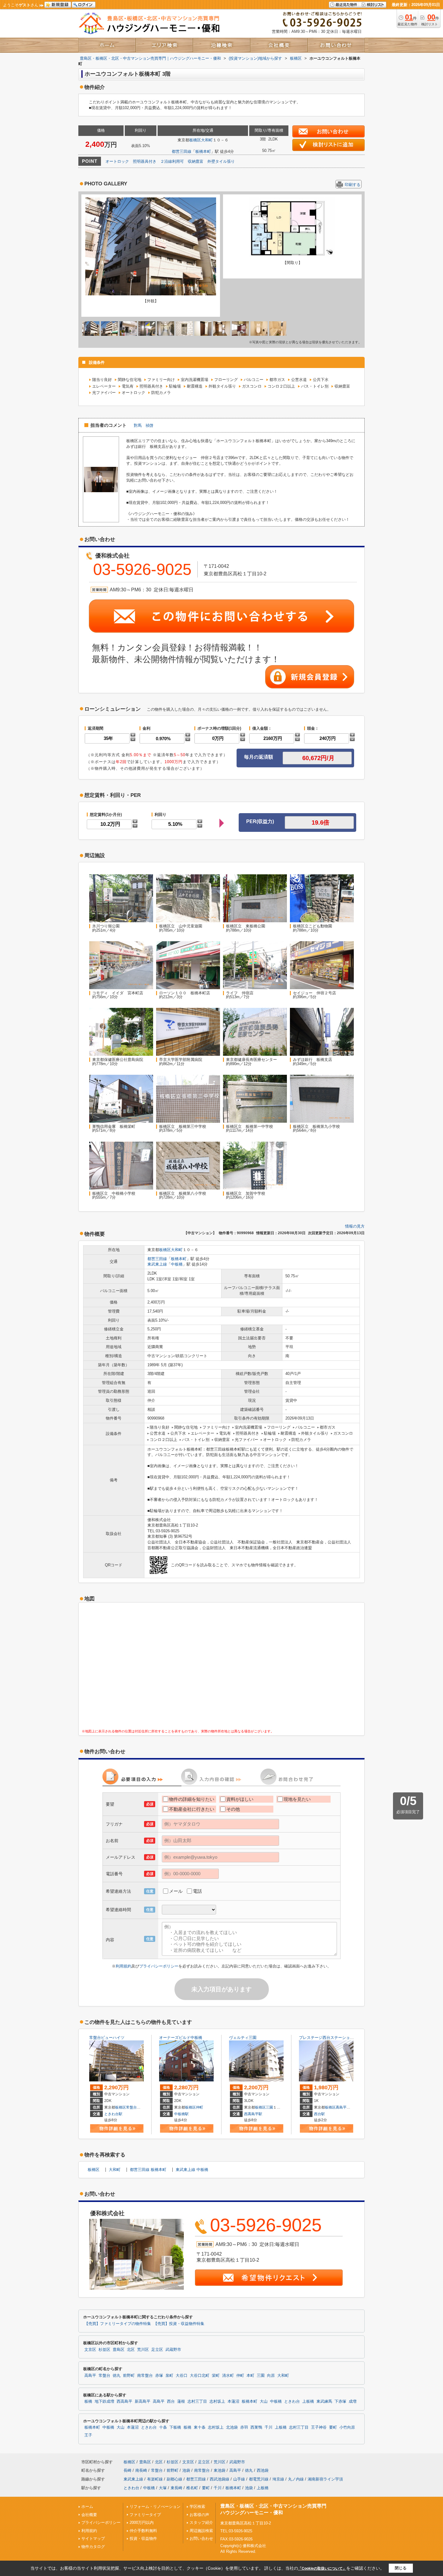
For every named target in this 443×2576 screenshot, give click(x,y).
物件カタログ (93, 2547)
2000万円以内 (142, 2523)
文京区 (90, 2350)
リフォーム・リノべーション (155, 2507)
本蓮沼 (233, 2401)
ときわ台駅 (113, 2114)
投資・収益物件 (143, 2538)
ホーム (87, 2507)
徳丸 (117, 2376)
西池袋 (263, 2470)
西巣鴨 (256, 2427)
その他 (233, 1809)
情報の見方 (355, 1226)
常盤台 (131, 2107)
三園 (269, 2107)
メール (176, 1891)
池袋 (186, 2470)
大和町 (207, 140)
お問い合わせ (201, 2538)
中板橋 (177, 1264)
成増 (353, 2401)
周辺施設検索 (201, 2531)
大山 (264, 2401)
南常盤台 (145, 2376)
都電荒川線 (259, 2479)
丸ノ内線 (296, 2479)
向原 (271, 2376)
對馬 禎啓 (144, 425)
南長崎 (141, 2470)
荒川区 (143, 2350)
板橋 (88, 2401)
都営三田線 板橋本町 (148, 2170)
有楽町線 (155, 2479)
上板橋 (308, 2401)
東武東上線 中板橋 (192, 2170)
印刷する (353, 185)
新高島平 (143, 2401)
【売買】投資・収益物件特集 (179, 2324)
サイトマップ (93, 2538)
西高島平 (124, 2401)
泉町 (169, 2376)
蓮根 (181, 2401)
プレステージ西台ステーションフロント (334, 2038)
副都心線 (174, 2479)
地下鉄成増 (104, 2401)
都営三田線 (182, 151)
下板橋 (175, 2427)
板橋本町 (203, 151)
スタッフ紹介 (201, 2523)
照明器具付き (145, 161)
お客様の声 (199, 2515)
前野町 (129, 2376)
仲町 (200, 2107)
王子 (88, 2435)
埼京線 (278, 2479)
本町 (250, 2376)
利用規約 (124, 1966)
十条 (163, 2427)
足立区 (157, 2350)
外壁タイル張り (221, 161)
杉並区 (104, 2350)
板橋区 (195, 140)
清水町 (228, 2376)
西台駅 (319, 2114)
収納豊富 (196, 161)
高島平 (341, 2107)
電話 (197, 1891)
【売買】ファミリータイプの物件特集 (118, 2324)
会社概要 (89, 2515)
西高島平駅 (253, 2114)
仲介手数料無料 (143, 2531)
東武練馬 (324, 2401)
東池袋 (220, 2470)
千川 (269, 2427)
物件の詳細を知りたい (192, 1799)
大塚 (163, 2488)
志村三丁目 (197, 2401)
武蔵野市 (173, 2350)
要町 (333, 2427)
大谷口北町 (200, 2376)
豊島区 (119, 2350)
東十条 (200, 2427)
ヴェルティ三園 (243, 2038)
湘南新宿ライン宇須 (325, 2479)
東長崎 (176, 2488)
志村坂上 (217, 2401)
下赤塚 (340, 2401)
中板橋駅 (181, 2114)
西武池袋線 (220, 2479)
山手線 (239, 2479)
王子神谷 (319, 2427)
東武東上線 (157, 1264)
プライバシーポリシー (159, 1966)
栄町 (216, 2376)
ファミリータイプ (145, 2515)
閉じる (401, 2568)
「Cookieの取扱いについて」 (322, 2568)
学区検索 (197, 2507)
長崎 (127, 2470)
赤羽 (244, 2427)
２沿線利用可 (172, 161)
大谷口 (182, 2376)
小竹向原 (347, 2427)
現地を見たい (297, 1799)
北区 (131, 2350)
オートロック (117, 161)
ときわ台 (292, 2401)
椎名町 (192, 2488)
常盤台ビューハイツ (107, 2038)
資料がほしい (240, 1799)
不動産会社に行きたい (192, 1809)
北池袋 (232, 2427)
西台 (171, 2401)
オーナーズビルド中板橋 (181, 2038)
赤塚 (159, 2376)
